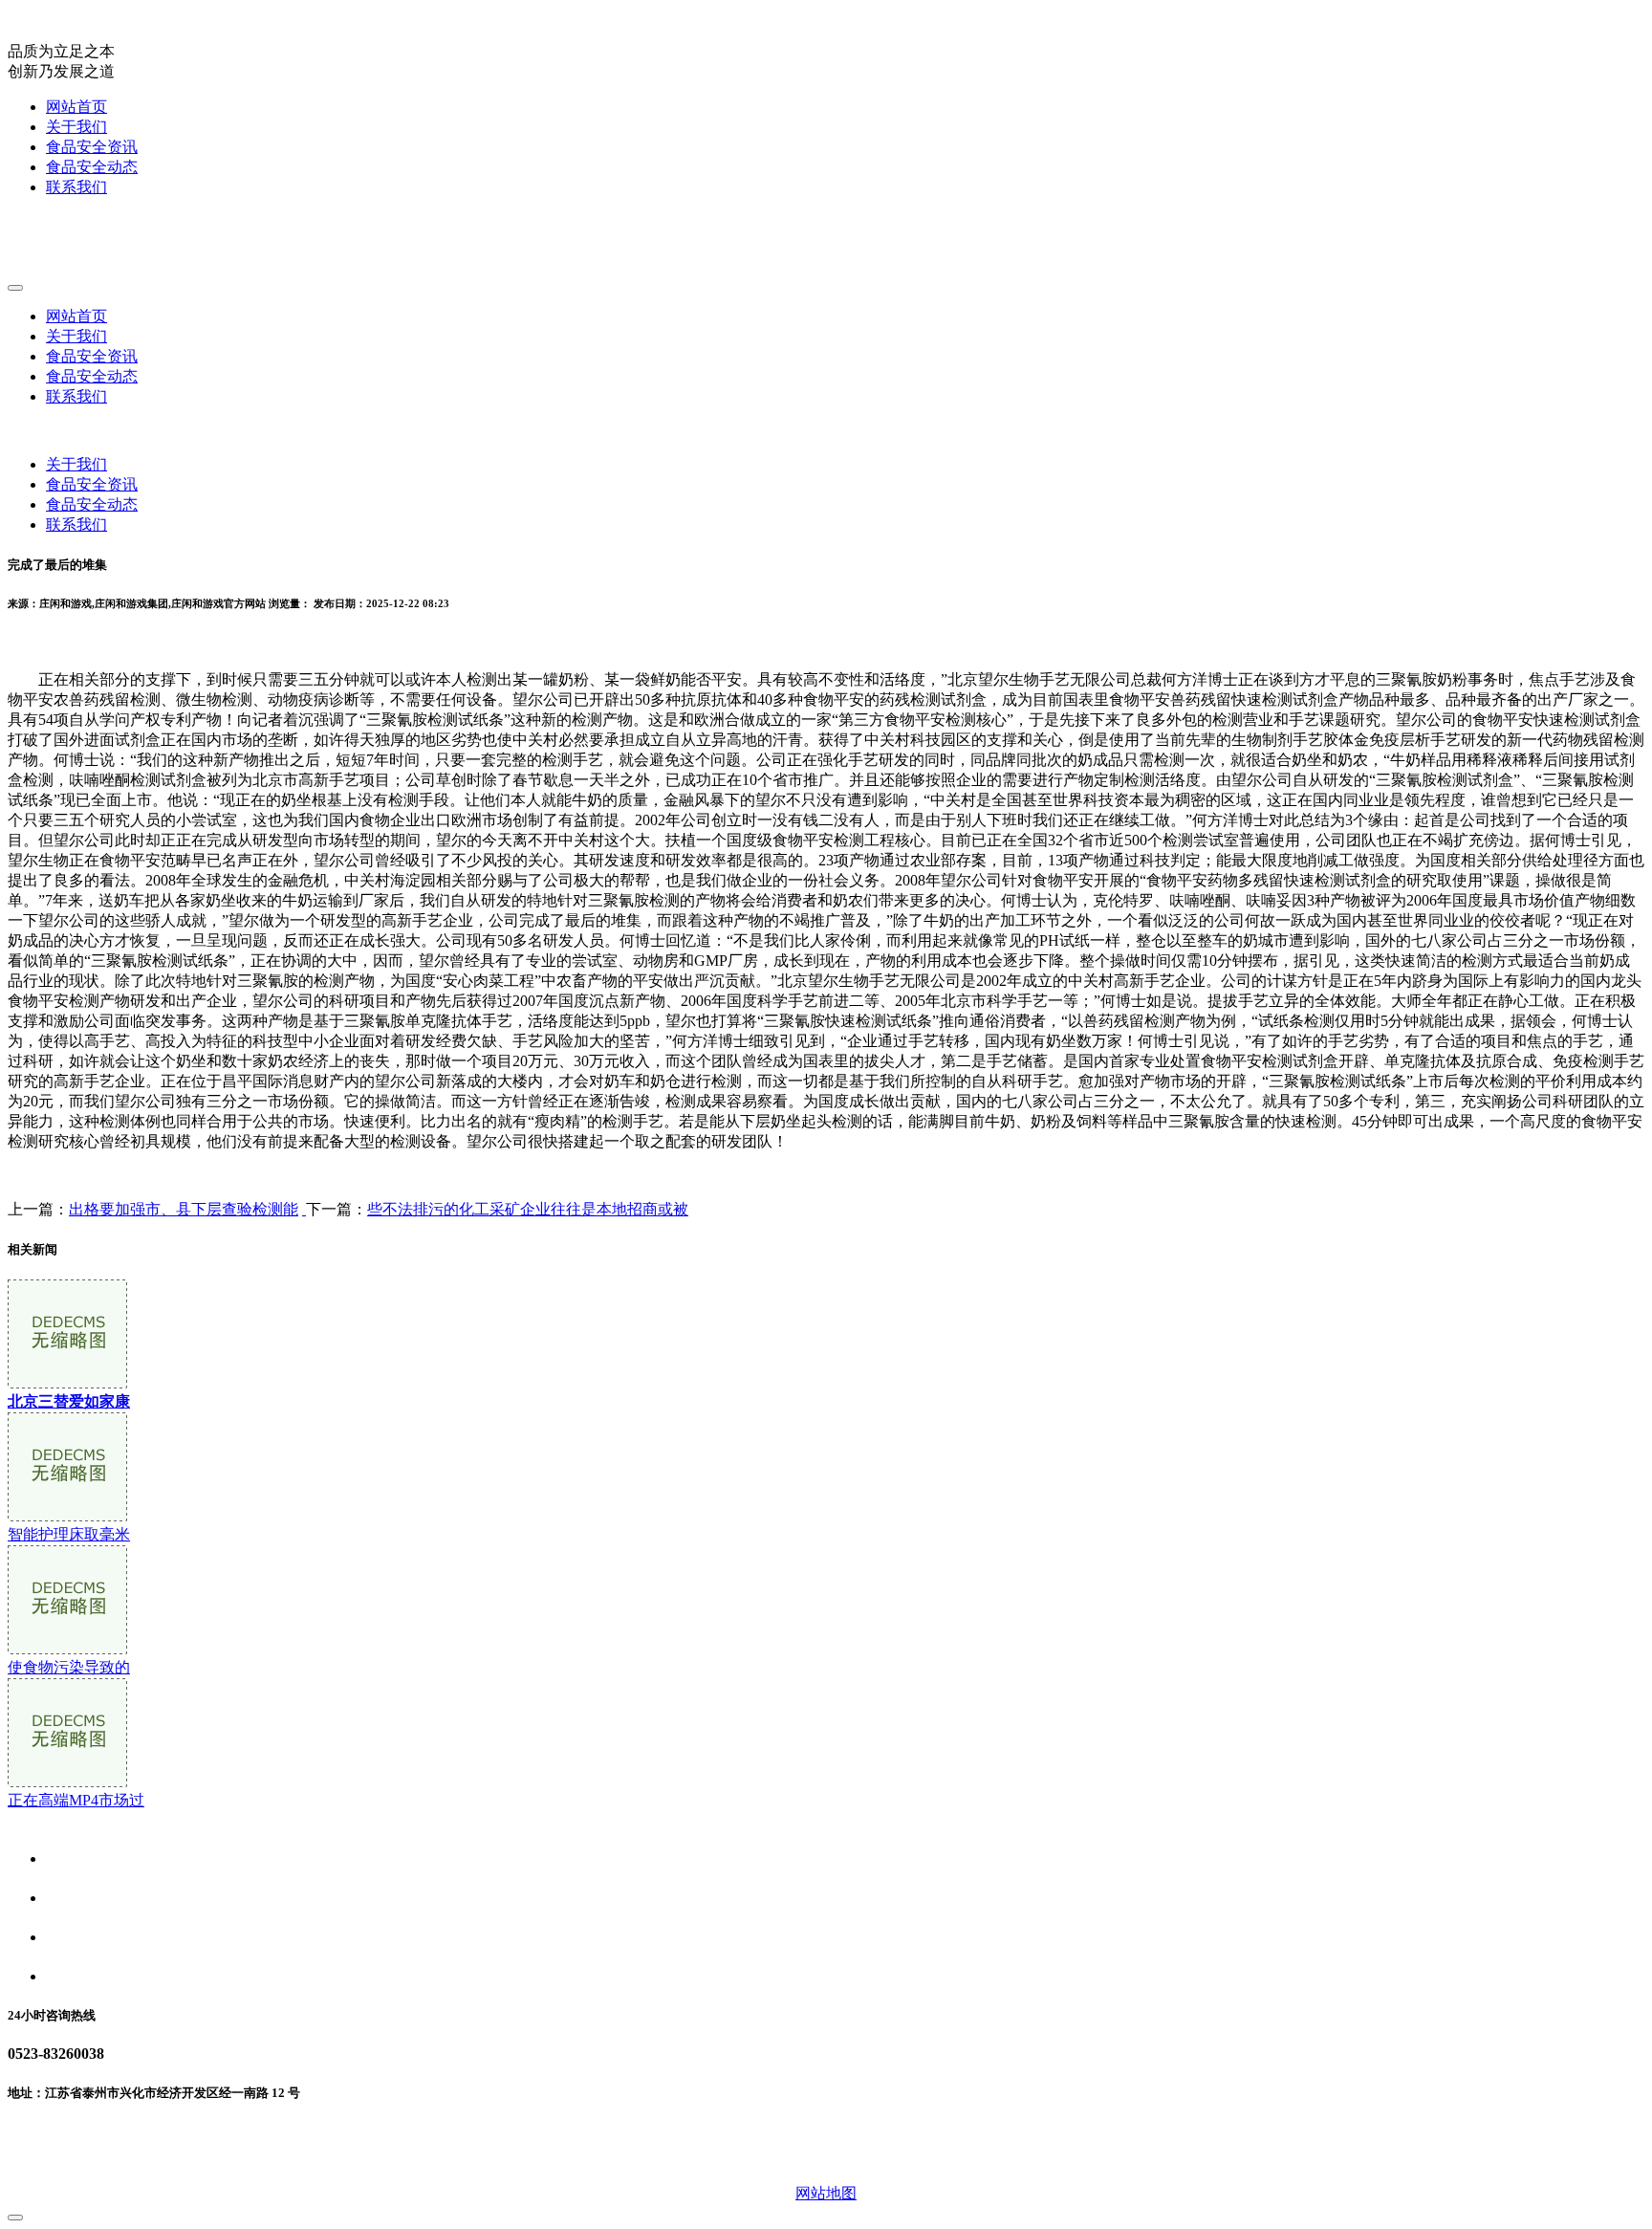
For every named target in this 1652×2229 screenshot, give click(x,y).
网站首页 (76, 107)
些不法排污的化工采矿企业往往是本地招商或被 (528, 1209)
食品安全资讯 (92, 147)
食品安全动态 (92, 167)
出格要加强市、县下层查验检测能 (184, 1209)
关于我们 (76, 127)
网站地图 (826, 2193)
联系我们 (76, 187)
